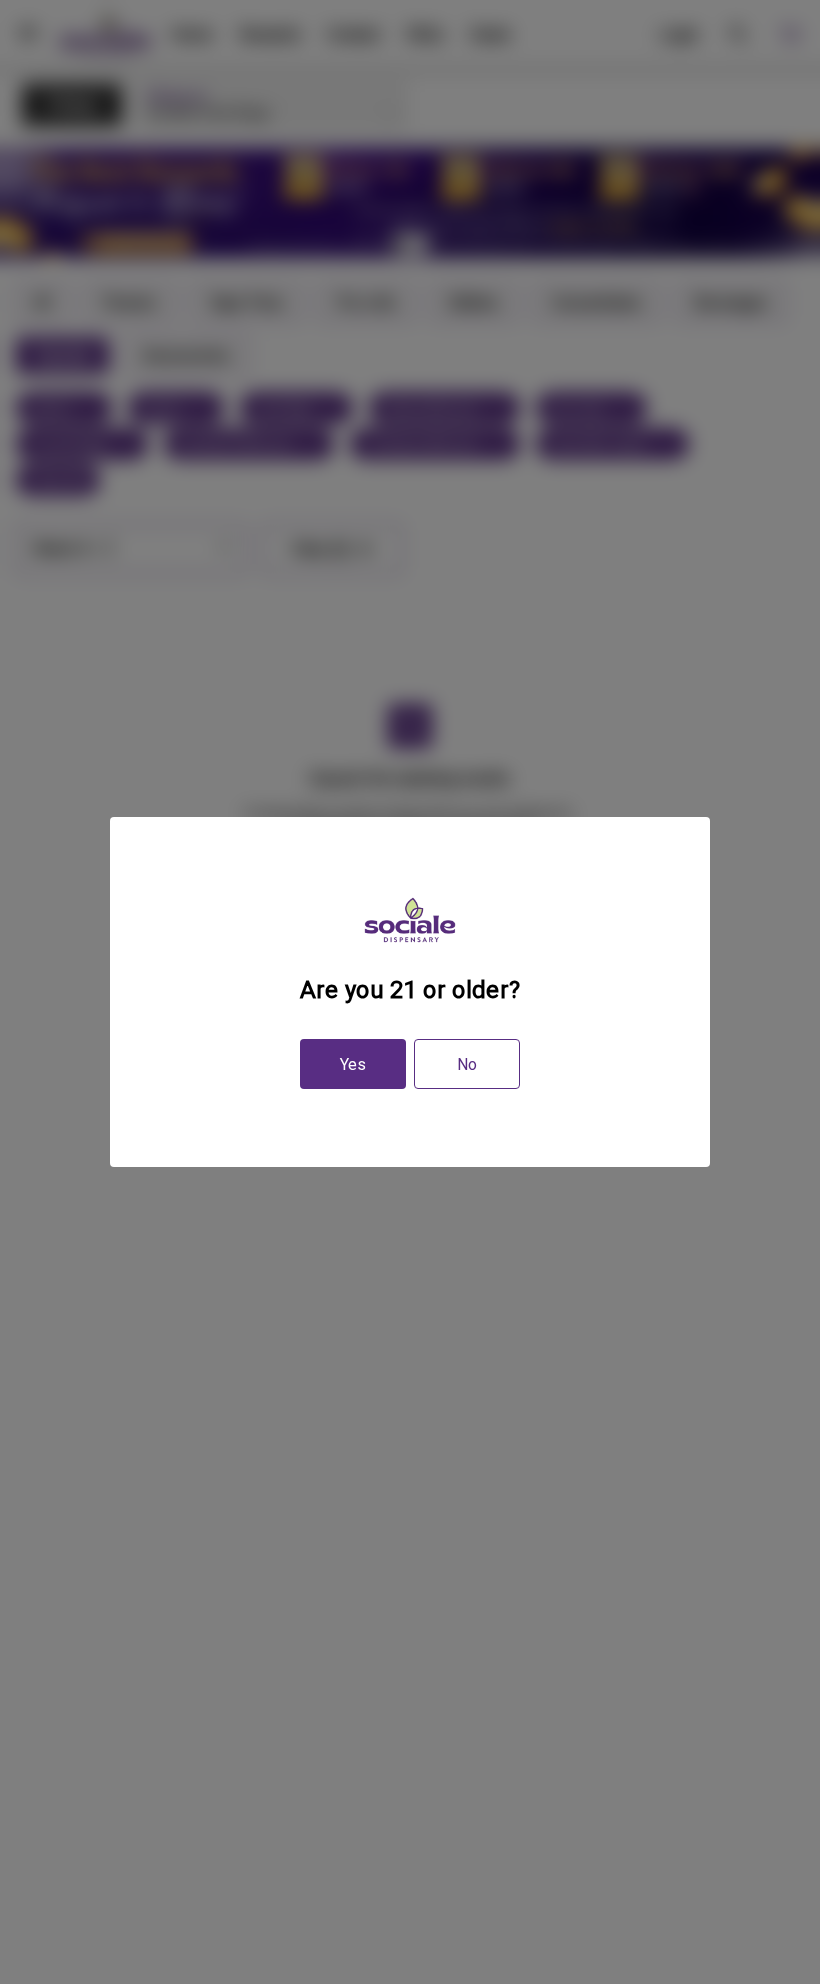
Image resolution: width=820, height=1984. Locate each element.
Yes (353, 1064)
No (467, 1064)
